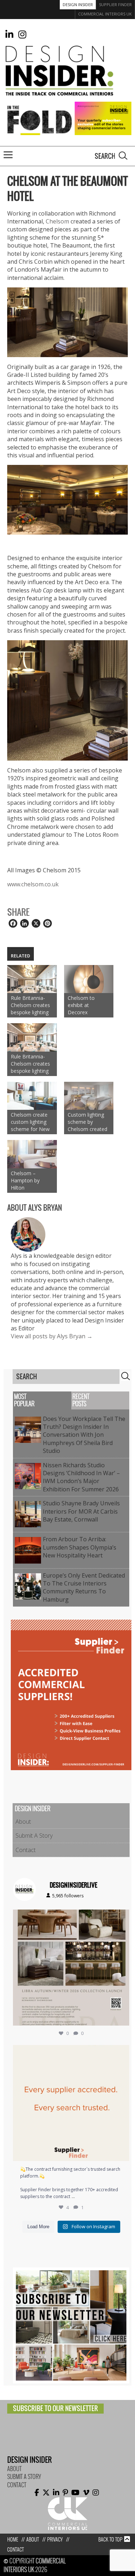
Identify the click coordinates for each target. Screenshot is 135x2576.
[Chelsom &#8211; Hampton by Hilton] (32, 1147)
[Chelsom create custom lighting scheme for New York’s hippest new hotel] (32, 1089)
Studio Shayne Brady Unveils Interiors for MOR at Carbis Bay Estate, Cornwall (81, 1504)
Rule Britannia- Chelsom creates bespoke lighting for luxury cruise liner (30, 998)
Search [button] (123, 149)
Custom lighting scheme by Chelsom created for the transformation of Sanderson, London (89, 1115)
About (23, 1815)
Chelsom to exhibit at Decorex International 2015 (82, 998)
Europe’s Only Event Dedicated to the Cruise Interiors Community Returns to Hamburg (84, 1580)
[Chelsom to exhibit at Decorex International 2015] (89, 972)
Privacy (55, 2533)
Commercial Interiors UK (105, 14)
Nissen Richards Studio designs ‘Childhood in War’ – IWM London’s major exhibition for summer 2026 (82, 1470)
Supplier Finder (115, 4)
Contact (26, 1843)
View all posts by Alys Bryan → (52, 1329)
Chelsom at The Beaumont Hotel (67, 181)
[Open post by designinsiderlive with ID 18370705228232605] (71, 2096)
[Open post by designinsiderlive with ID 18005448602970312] (71, 1961)
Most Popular (24, 1393)
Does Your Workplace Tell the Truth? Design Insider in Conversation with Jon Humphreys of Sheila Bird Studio (84, 1428)
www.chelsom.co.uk (33, 877)
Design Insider (78, 4)
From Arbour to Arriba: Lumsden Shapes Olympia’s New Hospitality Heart (80, 1540)
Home (13, 2533)
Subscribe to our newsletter (55, 2401)
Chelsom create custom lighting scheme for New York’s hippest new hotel (30, 1115)
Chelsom (57, 214)
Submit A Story (34, 1829)
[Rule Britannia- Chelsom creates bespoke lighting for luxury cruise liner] (32, 972)
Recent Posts (81, 1393)
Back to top (110, 2533)
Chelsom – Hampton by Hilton (25, 1174)
